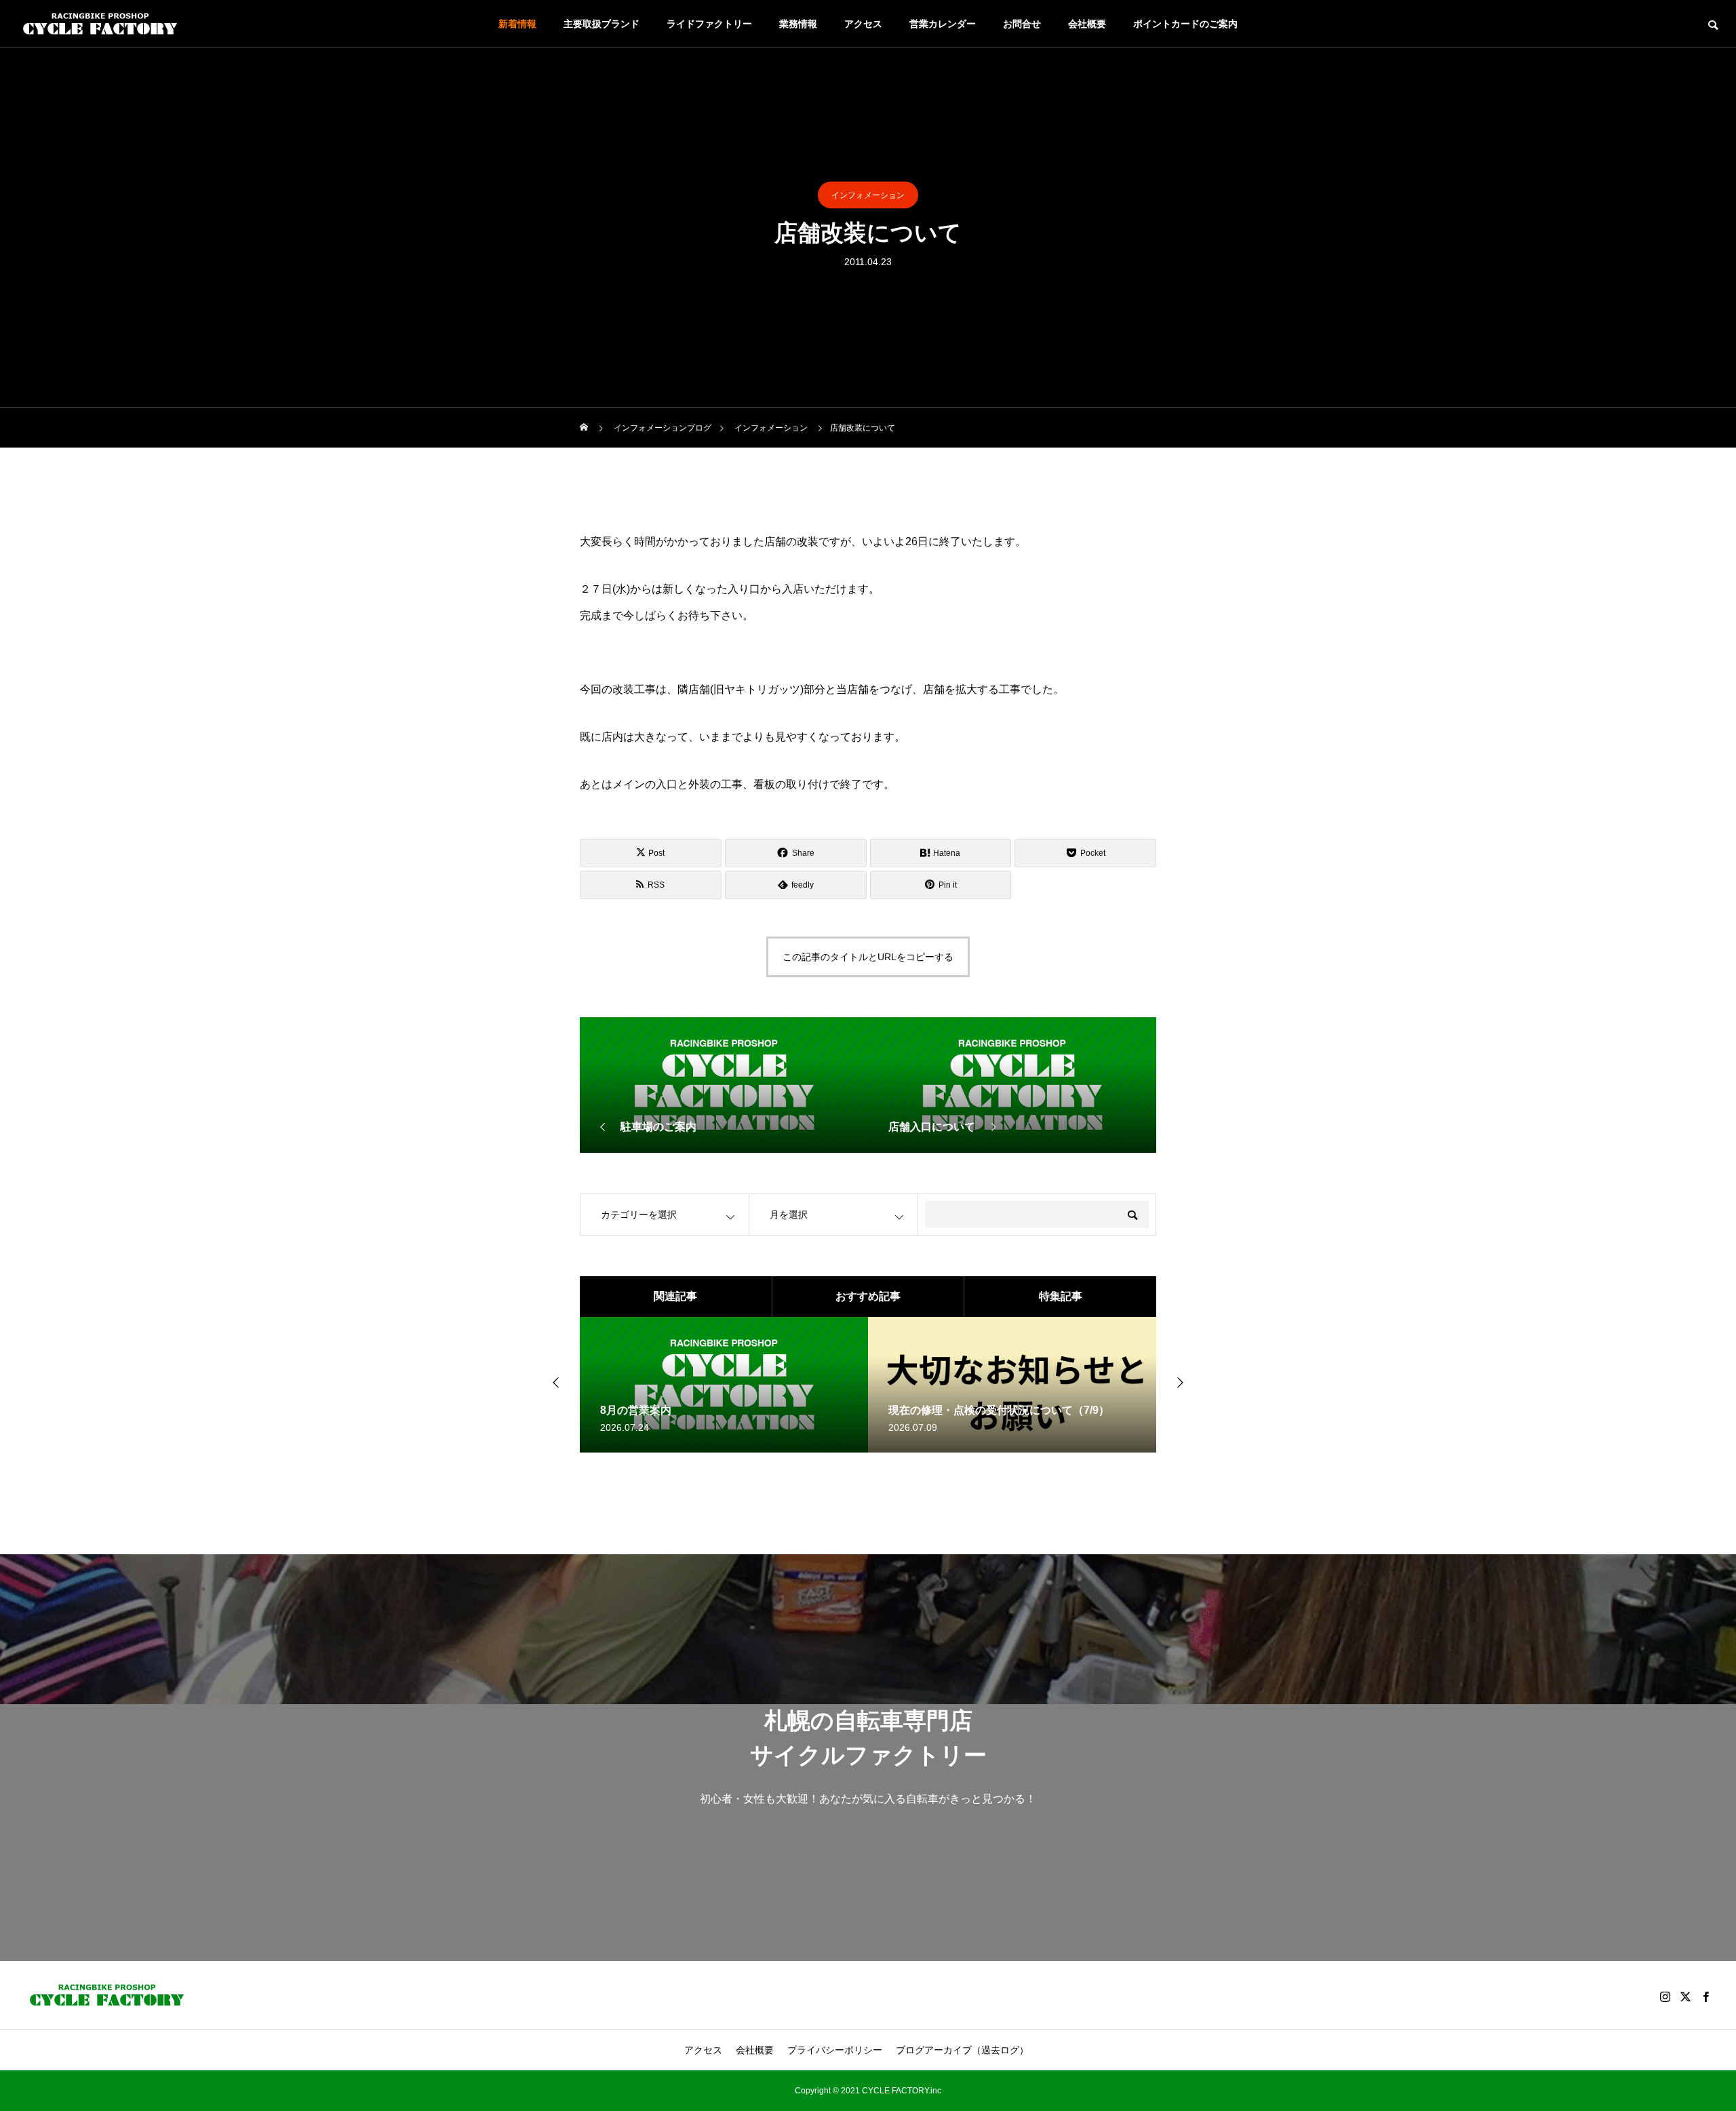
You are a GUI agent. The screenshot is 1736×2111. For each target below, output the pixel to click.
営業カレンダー (943, 24)
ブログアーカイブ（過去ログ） (962, 2050)
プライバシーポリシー (835, 2050)
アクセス (863, 24)
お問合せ (1022, 24)
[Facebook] (1705, 1996)
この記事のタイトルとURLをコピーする (868, 957)
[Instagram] (1665, 1996)
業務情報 (798, 24)
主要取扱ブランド (601, 24)
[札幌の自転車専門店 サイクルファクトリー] (100, 24)
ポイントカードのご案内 (1185, 24)
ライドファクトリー (709, 24)
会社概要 (1087, 24)
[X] (1685, 1996)
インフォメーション (868, 195)
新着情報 (517, 24)
